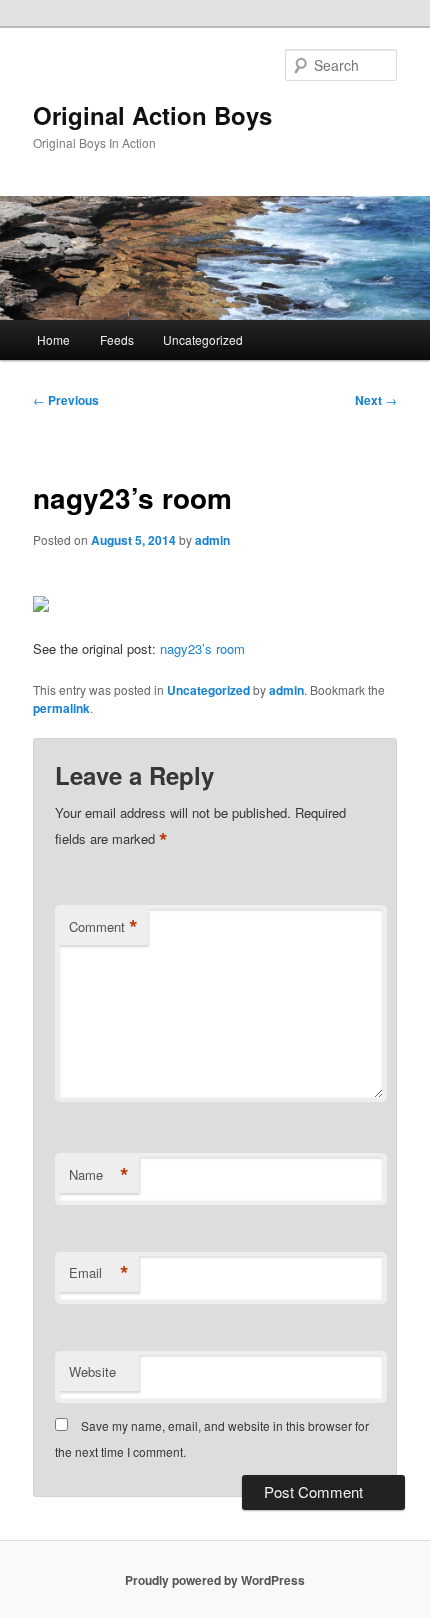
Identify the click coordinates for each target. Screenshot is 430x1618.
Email (99, 1273)
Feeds (117, 339)
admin (212, 540)
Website (92, 1371)
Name (99, 1175)
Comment (103, 927)
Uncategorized (203, 339)
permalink (61, 708)
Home (53, 339)
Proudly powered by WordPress (215, 1580)
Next (376, 400)
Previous (66, 400)
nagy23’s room (202, 648)
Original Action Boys (152, 115)
